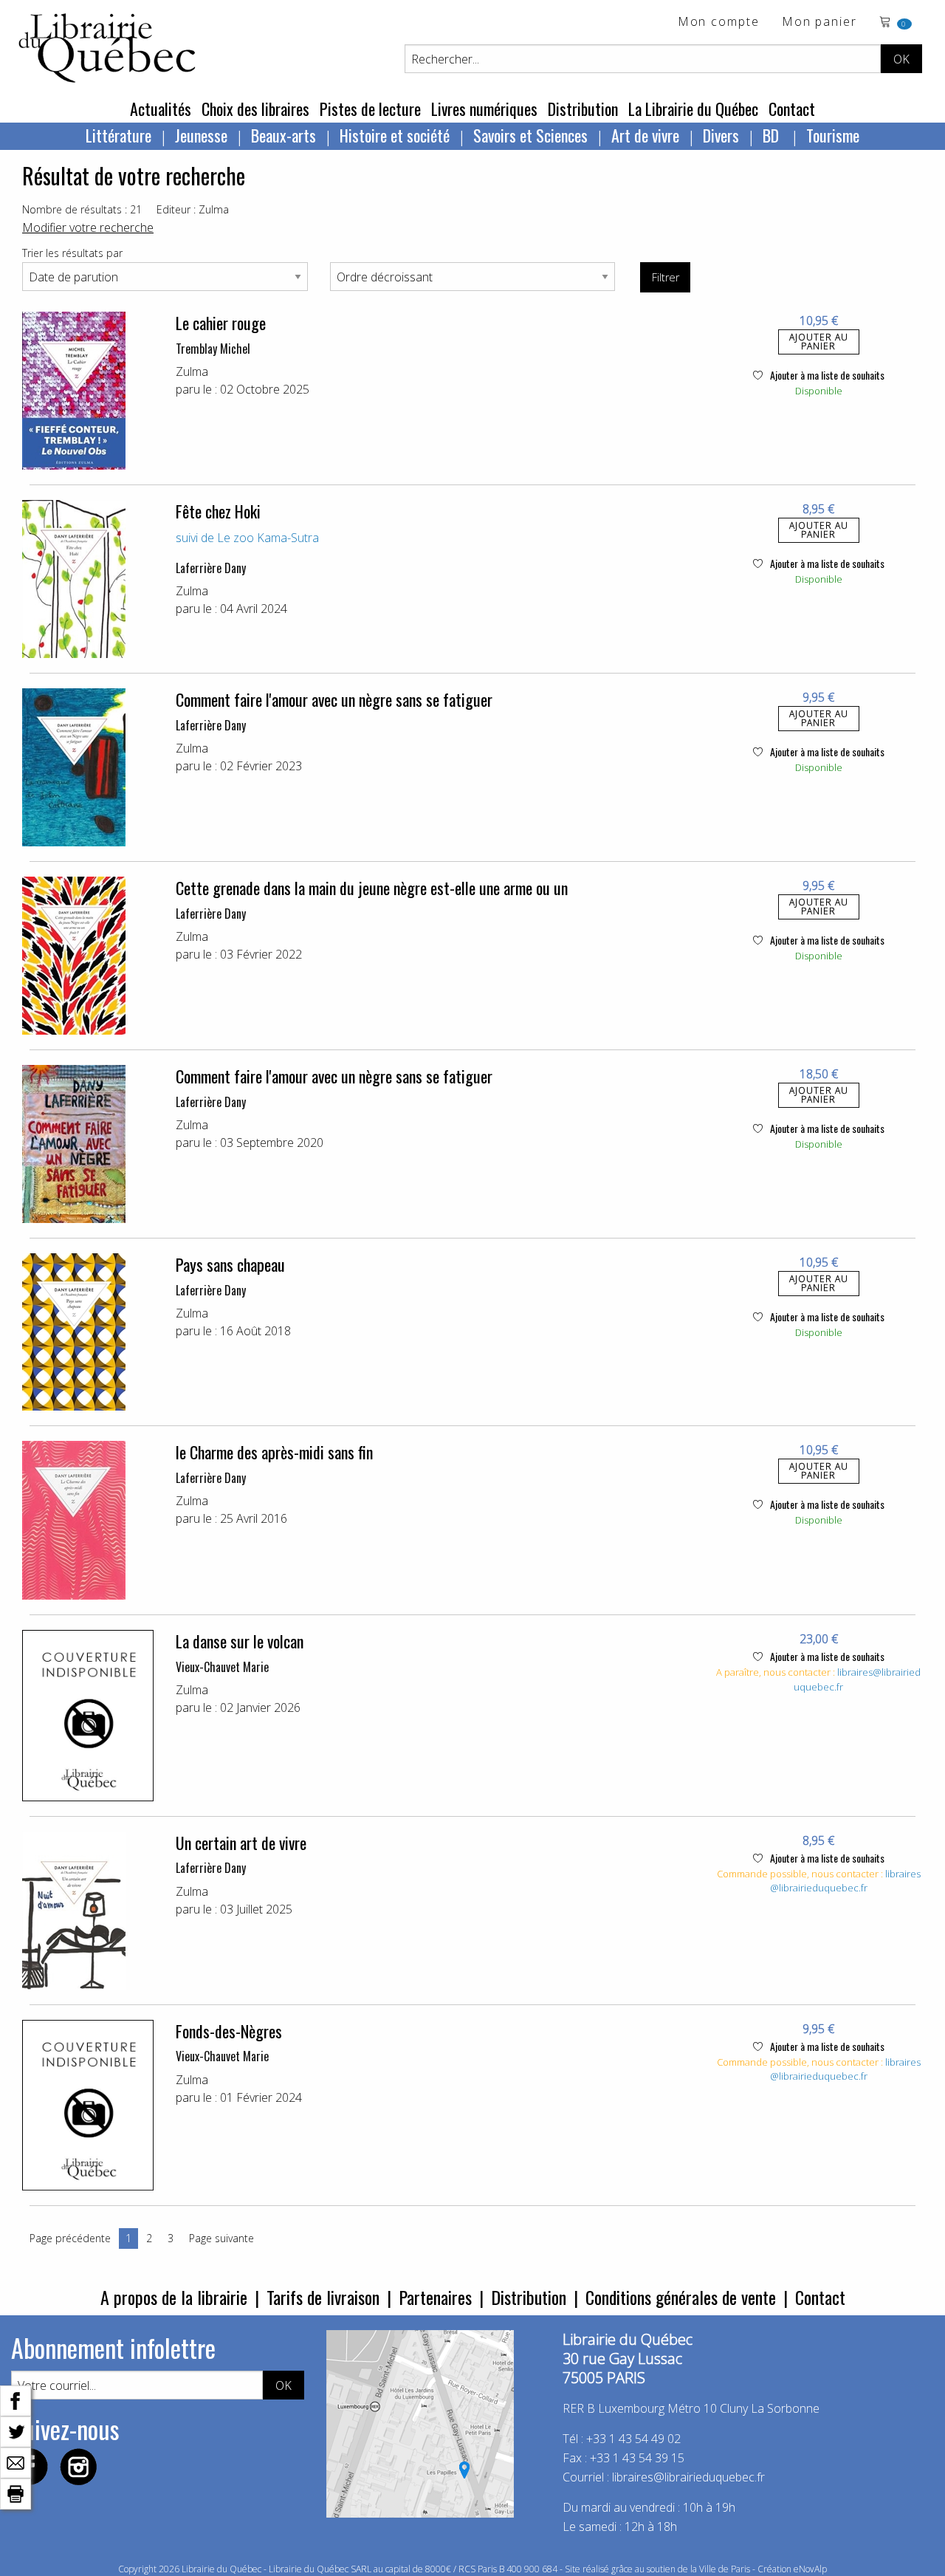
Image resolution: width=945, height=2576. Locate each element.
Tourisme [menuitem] (833, 135)
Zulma (192, 371)
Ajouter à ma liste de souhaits (826, 375)
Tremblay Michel (213, 349)
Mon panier (819, 23)
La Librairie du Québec (693, 109)
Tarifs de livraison (323, 2297)
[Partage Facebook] (16, 2399)
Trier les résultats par (72, 253)
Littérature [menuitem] (118, 135)
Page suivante (221, 2238)
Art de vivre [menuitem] (645, 135)
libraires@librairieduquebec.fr (845, 1881)
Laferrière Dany (211, 568)
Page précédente (70, 2238)
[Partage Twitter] (16, 2431)
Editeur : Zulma (193, 209)
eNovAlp (810, 2569)
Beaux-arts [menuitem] (283, 135)
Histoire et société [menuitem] (395, 135)
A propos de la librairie (174, 2297)
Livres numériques (484, 109)
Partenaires (435, 2297)
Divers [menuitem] (721, 135)
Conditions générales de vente (681, 2297)
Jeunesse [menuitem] (201, 135)
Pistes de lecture (370, 109)
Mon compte (719, 23)
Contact (792, 109)
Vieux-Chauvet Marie (222, 1667)
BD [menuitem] (773, 135)
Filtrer (666, 277)
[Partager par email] (16, 2462)
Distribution (583, 109)
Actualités (161, 109)
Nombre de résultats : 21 (82, 209)
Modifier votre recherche (88, 227)
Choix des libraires (255, 109)
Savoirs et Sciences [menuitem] (530, 135)
